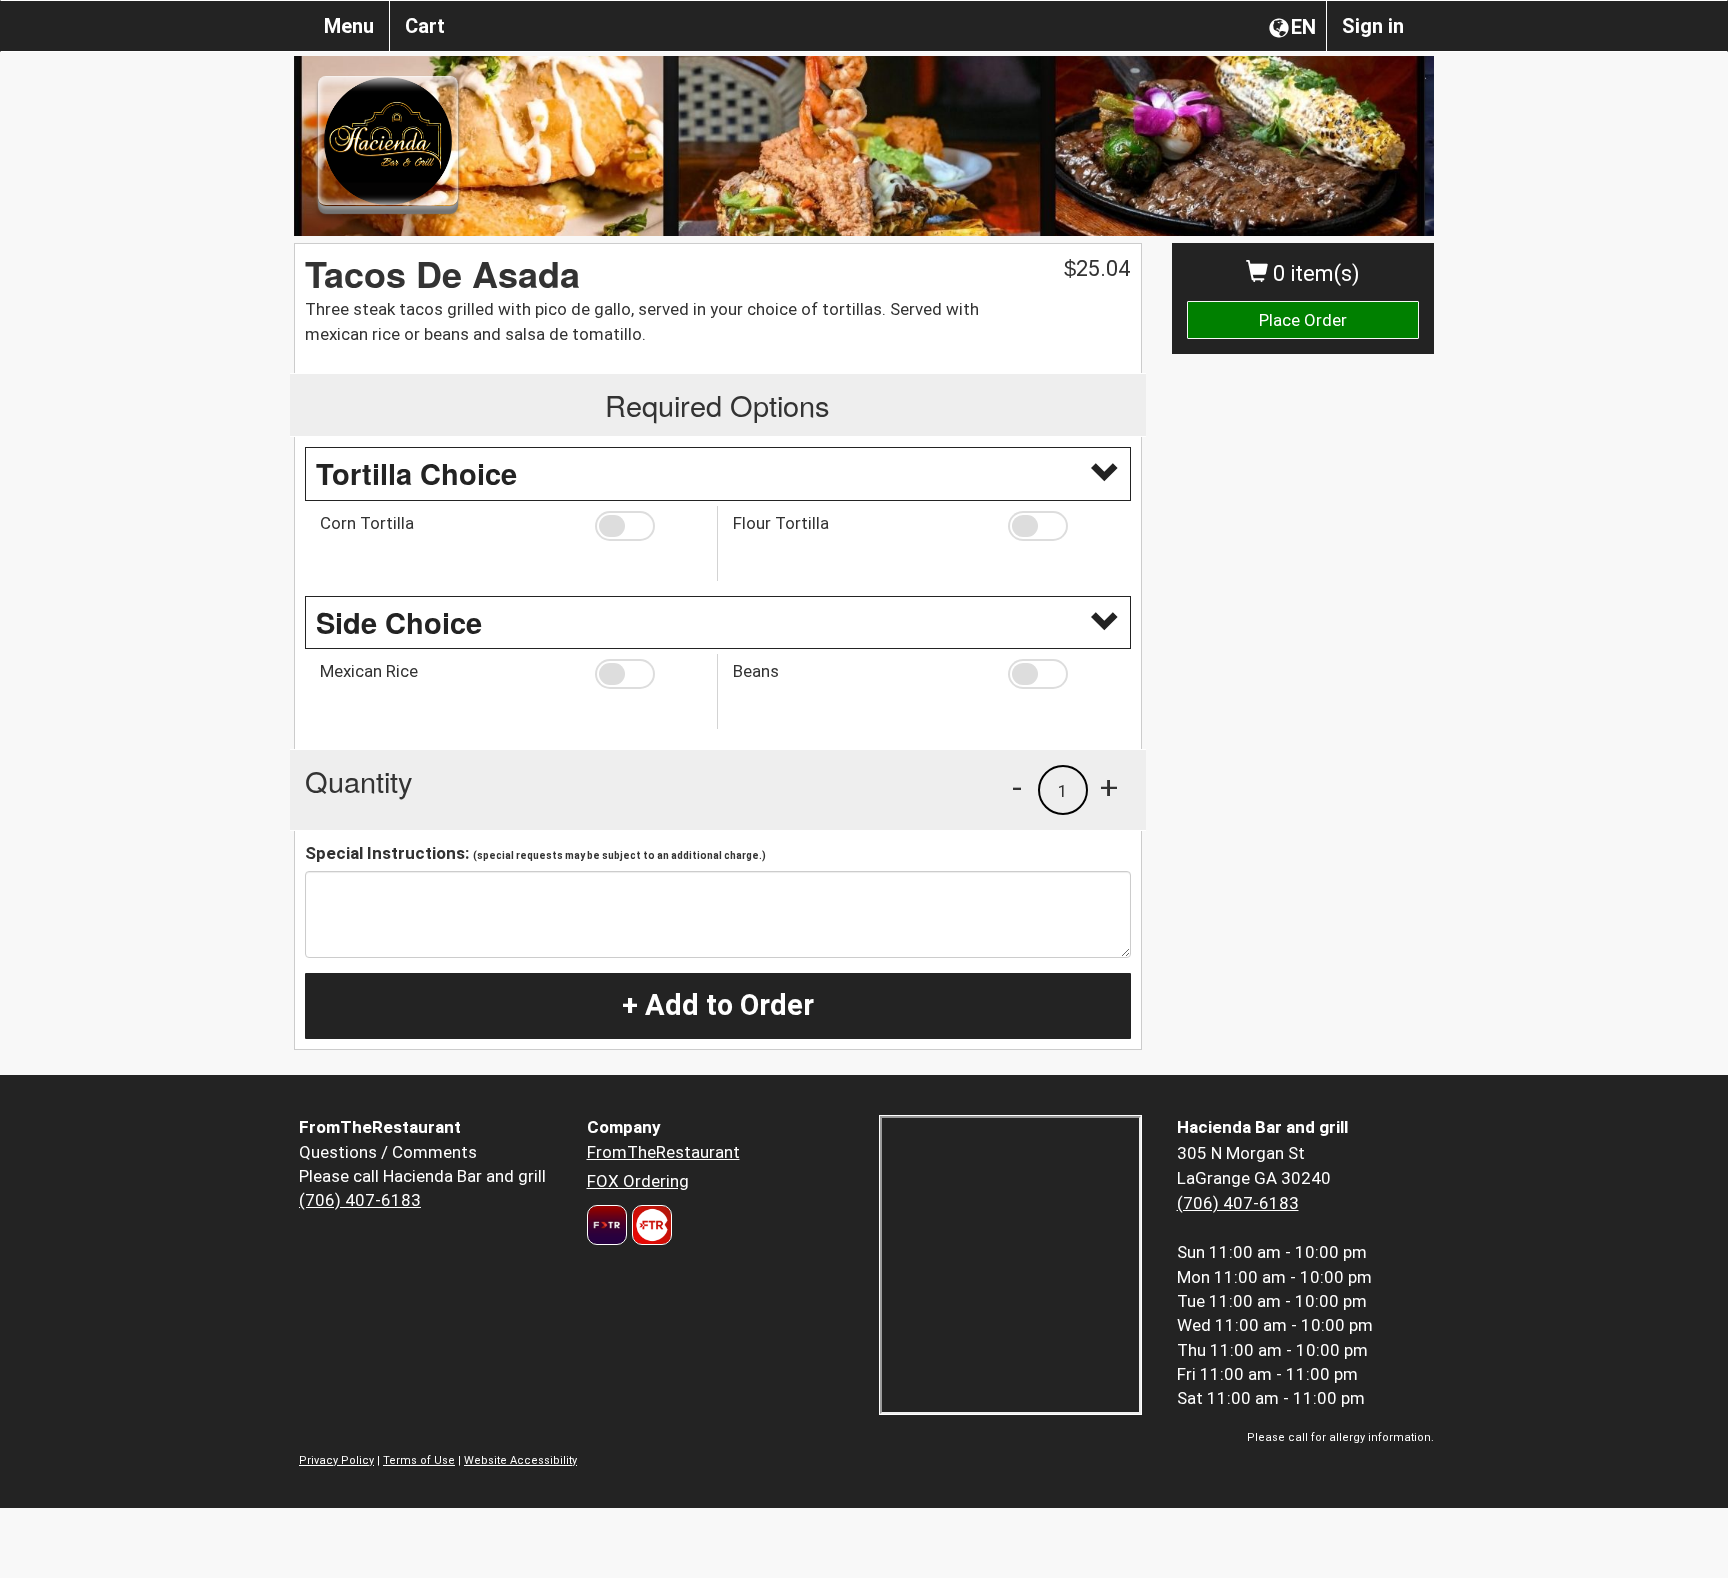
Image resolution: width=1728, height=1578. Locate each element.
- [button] (1017, 787)
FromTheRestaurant (663, 1152)
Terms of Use (419, 1460)
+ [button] (1109, 787)
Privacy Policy (336, 1460)
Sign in (1373, 26)
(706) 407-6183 (360, 1200)
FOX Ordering (638, 1181)
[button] (648, 526)
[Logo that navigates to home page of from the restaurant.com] (607, 1225)
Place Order (1303, 320)
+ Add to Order (718, 1005)
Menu (349, 26)
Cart (425, 26)
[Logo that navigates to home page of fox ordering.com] (649, 1225)
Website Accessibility (520, 1460)
